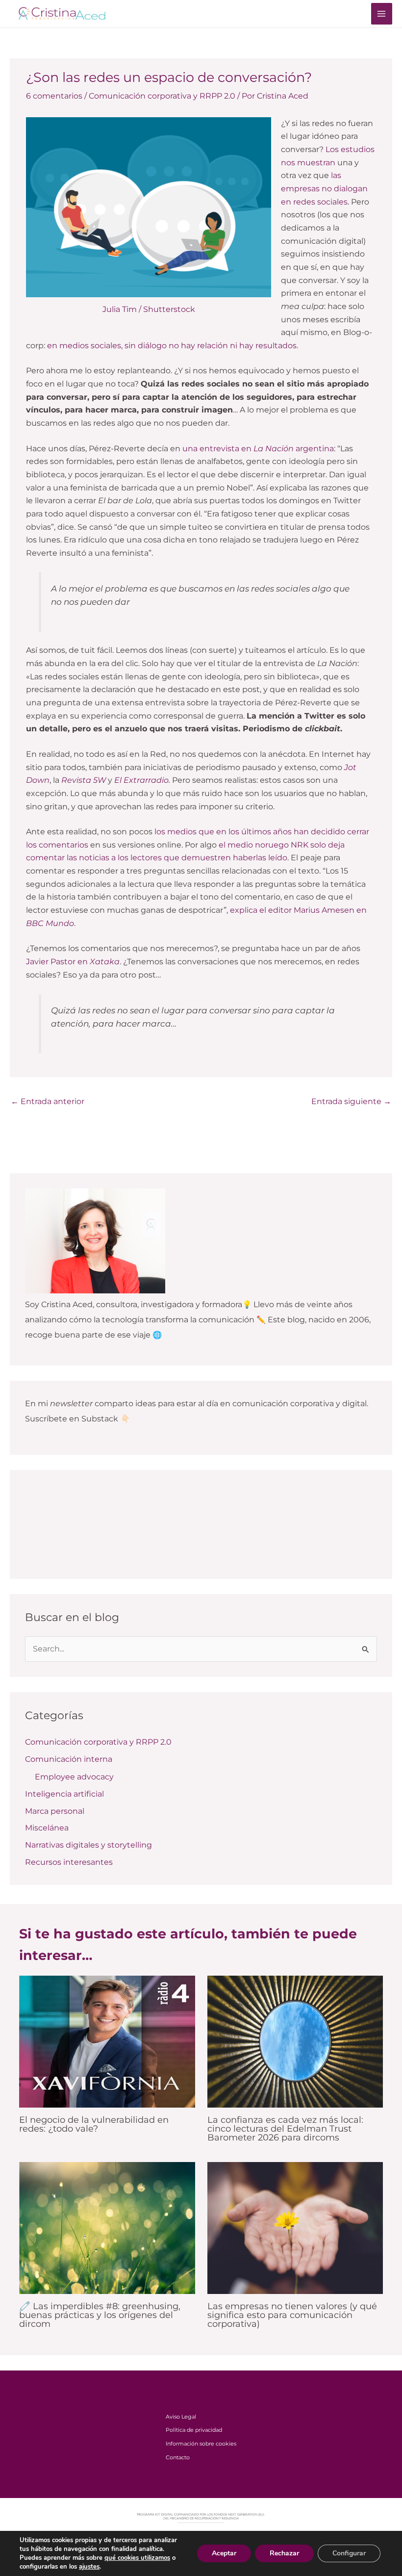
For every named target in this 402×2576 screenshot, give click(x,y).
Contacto (178, 2457)
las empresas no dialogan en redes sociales (324, 188)
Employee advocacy (74, 1777)
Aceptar (224, 2553)
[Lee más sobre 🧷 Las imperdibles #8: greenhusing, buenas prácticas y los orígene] (107, 2228)
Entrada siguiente (351, 1101)
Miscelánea (47, 1828)
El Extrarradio (141, 780)
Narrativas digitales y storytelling (88, 1845)
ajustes (89, 2567)
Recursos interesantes (69, 1862)
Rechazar (284, 2553)
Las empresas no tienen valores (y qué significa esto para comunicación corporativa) (292, 2315)
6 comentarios (54, 96)
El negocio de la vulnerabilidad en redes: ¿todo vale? (94, 2124)
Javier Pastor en (73, 962)
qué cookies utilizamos (137, 2558)
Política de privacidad (194, 2430)
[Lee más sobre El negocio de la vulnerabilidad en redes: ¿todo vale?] (107, 2041)
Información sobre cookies (201, 2444)
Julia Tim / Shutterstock (149, 309)
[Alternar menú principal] (382, 13)
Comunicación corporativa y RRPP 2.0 (162, 96)
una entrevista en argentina (258, 449)
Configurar (349, 2553)
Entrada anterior (48, 1101)
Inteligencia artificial (64, 1794)
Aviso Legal (181, 2417)
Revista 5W (84, 780)
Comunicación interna (69, 1759)
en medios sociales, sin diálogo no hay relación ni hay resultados (172, 346)
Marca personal (55, 1811)
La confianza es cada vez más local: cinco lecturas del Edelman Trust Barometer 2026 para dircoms (285, 2128)
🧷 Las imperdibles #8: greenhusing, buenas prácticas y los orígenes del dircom (100, 2315)
